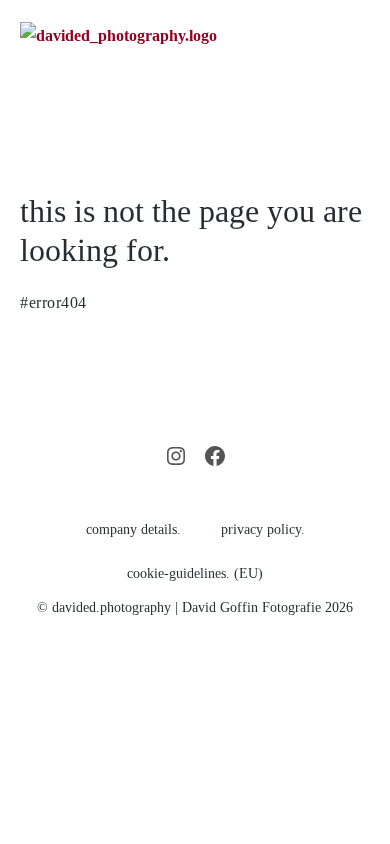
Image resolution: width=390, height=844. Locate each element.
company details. (133, 529)
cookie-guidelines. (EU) (195, 573)
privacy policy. (263, 529)
